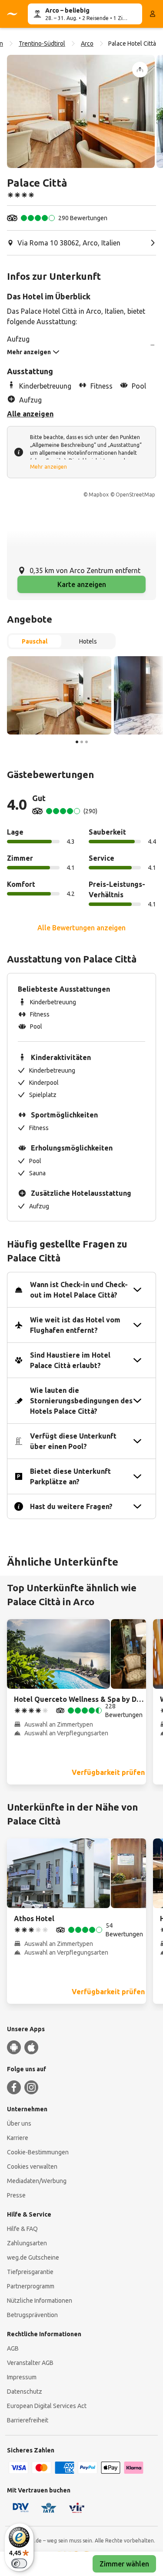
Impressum (22, 2377)
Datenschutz (25, 2392)
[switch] (19, 2563)
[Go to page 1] (77, 742)
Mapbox (99, 495)
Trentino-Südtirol (42, 44)
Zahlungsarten (27, 2243)
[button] (81, 111)
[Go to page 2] (82, 742)
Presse (16, 2195)
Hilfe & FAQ (22, 2229)
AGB (13, 2348)
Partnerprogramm (31, 2286)
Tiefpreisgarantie (30, 2272)
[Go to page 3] (86, 742)
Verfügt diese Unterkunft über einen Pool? (73, 1441)
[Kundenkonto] (153, 14)
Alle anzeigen (30, 414)
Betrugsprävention (32, 2315)
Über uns (19, 2123)
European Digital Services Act (47, 2406)
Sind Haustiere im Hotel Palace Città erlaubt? (70, 1360)
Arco (87, 44)
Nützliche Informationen (40, 2301)
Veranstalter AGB (30, 2363)
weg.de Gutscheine (33, 2257)
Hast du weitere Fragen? (71, 1506)
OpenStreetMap (135, 495)
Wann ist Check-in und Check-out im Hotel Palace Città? (79, 1290)
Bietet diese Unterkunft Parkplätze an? (70, 1476)
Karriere (18, 2138)
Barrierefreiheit (28, 2420)
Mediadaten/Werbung (37, 2181)
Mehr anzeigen (48, 467)
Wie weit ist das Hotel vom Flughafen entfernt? (75, 1325)
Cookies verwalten (32, 2167)
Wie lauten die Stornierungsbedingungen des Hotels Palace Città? (81, 1401)
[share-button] (140, 70)
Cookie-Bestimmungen (38, 2152)
